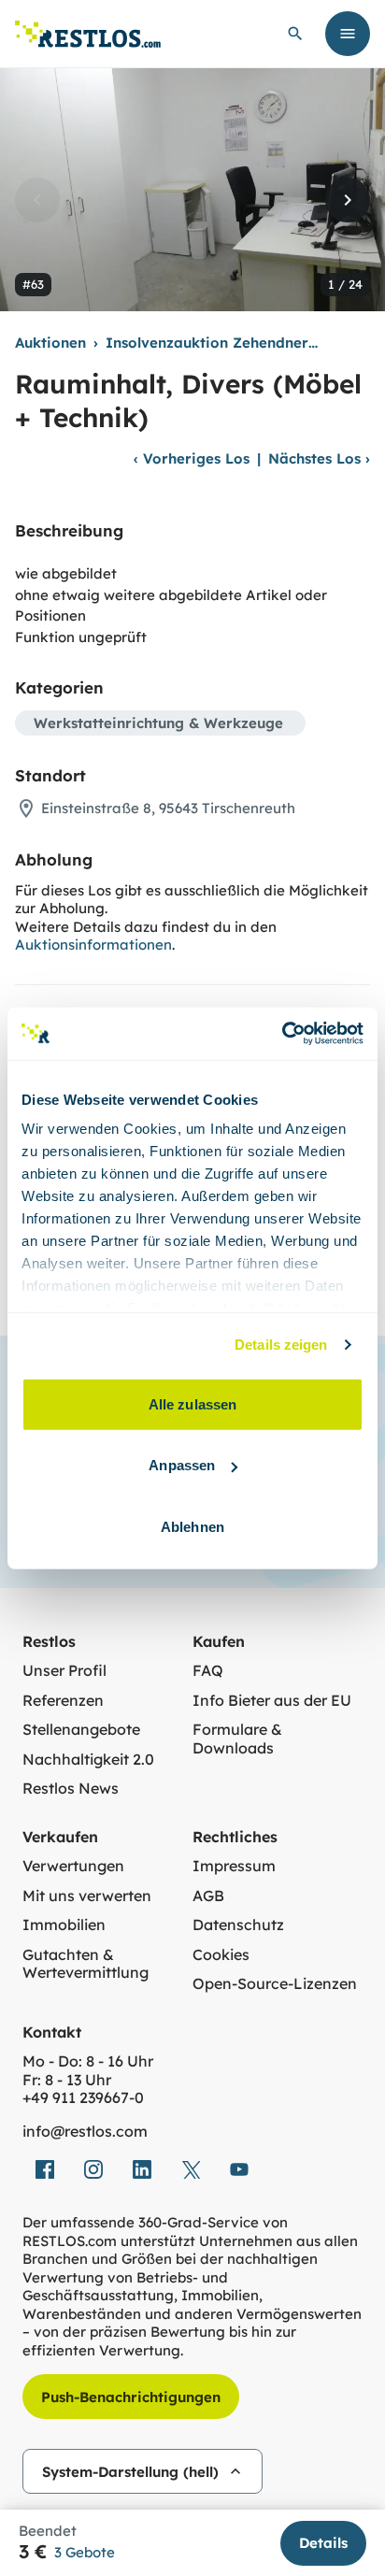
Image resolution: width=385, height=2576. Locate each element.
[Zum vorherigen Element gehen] (37, 200)
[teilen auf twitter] (191, 2169)
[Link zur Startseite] (88, 34)
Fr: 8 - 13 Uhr (67, 2080)
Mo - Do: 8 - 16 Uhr (88, 2061)
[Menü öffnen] (348, 34)
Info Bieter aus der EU (272, 1701)
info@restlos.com (85, 2132)
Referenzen (63, 1701)
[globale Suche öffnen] (295, 34)
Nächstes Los (319, 458)
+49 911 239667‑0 (83, 2098)
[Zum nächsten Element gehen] (348, 200)
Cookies (221, 1955)
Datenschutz (238, 1925)
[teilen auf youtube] (239, 2169)
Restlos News (71, 1789)
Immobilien (64, 1925)
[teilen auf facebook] (45, 2169)
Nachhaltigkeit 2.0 (88, 1760)
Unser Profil (64, 1671)
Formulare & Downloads (237, 1739)
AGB (208, 1896)
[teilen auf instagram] (93, 2169)
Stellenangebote (81, 1730)
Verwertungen (73, 1866)
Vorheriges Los (192, 458)
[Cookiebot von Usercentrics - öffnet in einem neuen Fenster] (282, 1034)
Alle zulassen (192, 1403)
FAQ (208, 1671)
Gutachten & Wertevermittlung (86, 1964)
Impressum (234, 1866)
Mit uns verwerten (87, 1896)
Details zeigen (281, 1345)
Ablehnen (192, 1526)
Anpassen (182, 1465)
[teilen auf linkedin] (142, 2169)
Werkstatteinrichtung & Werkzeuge (158, 723)
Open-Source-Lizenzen (275, 1984)
